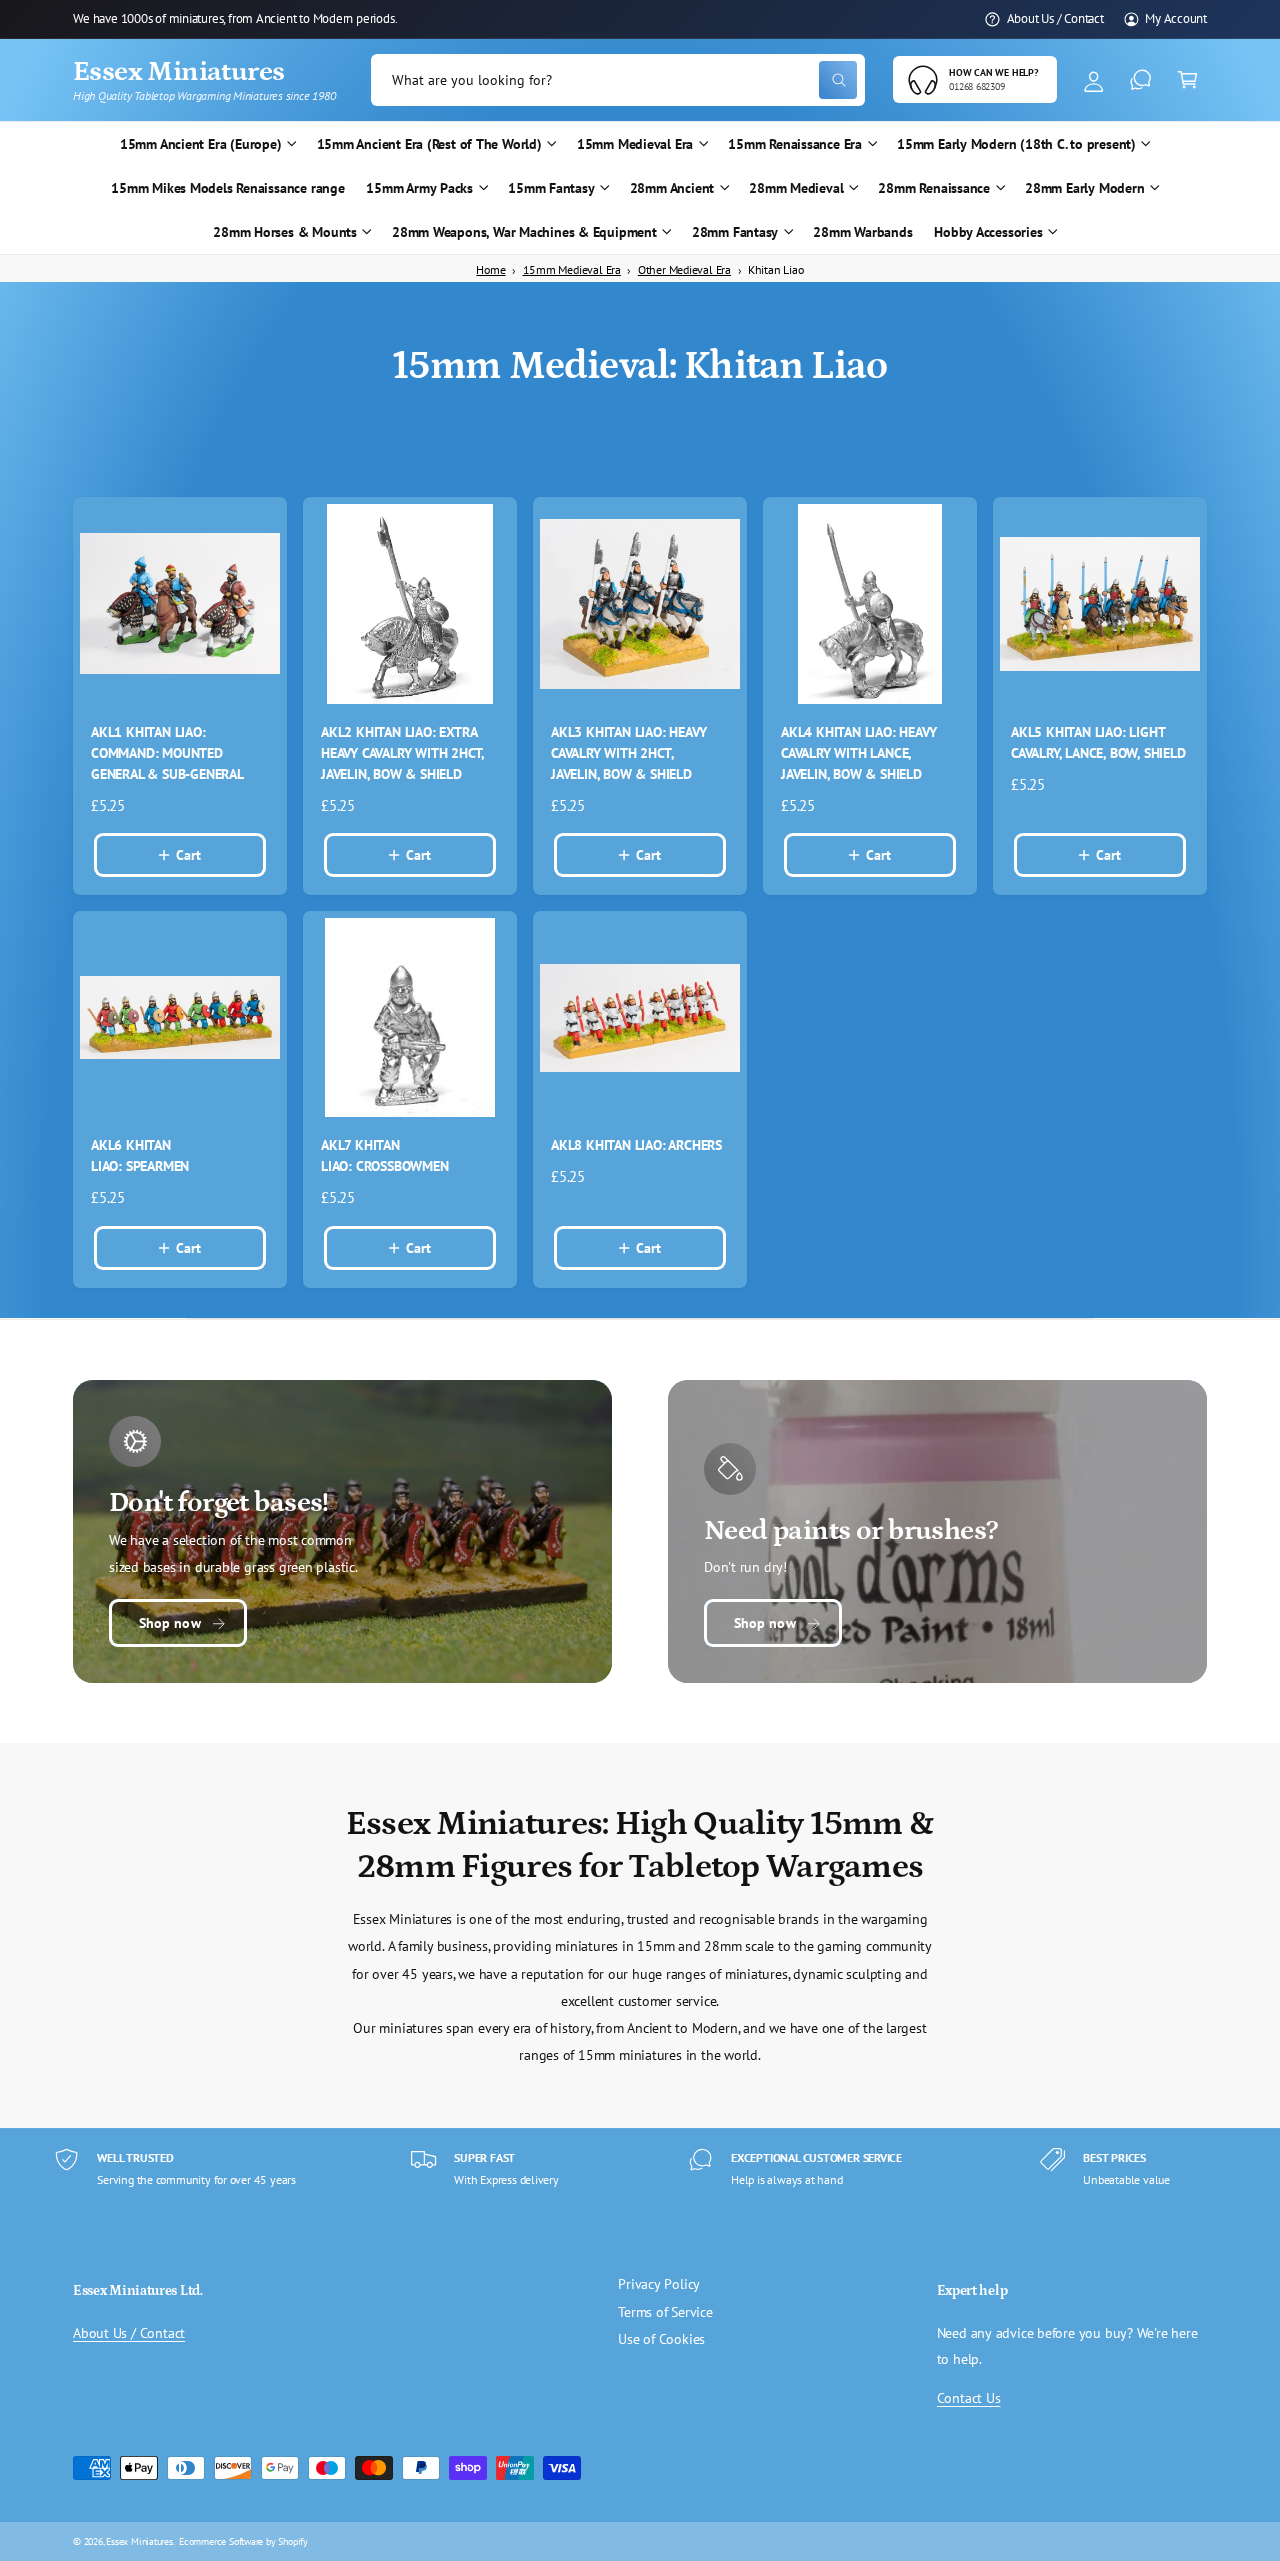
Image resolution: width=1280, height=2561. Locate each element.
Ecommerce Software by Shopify (243, 2541)
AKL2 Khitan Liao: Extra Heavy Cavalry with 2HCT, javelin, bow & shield (402, 753)
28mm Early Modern (1084, 188)
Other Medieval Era (684, 269)
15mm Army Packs (419, 188)
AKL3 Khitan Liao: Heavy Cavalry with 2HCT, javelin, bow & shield (628, 753)
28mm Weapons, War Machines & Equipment (524, 232)
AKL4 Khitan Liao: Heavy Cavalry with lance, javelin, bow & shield (858, 753)
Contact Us (969, 2398)
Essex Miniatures (139, 2541)
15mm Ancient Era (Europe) (201, 144)
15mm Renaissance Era (795, 144)
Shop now (170, 1623)
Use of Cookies (661, 2339)
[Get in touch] (1140, 80)
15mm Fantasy (551, 188)
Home (490, 269)
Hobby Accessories (988, 232)
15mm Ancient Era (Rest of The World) (429, 144)
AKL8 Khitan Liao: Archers (636, 1145)
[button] (1187, 80)
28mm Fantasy (735, 232)
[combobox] (618, 80)
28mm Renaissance (934, 188)
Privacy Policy (659, 2284)
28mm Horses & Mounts (285, 232)
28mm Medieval (796, 188)
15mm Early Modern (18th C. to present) (1016, 144)
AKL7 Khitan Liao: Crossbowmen (385, 1155)
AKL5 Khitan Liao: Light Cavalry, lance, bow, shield (1098, 742)
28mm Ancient (672, 188)
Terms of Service (665, 2312)
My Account (1176, 18)
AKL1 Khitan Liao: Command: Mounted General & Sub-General (167, 753)
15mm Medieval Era (635, 144)
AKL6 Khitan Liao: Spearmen (140, 1155)
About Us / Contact (1055, 18)
